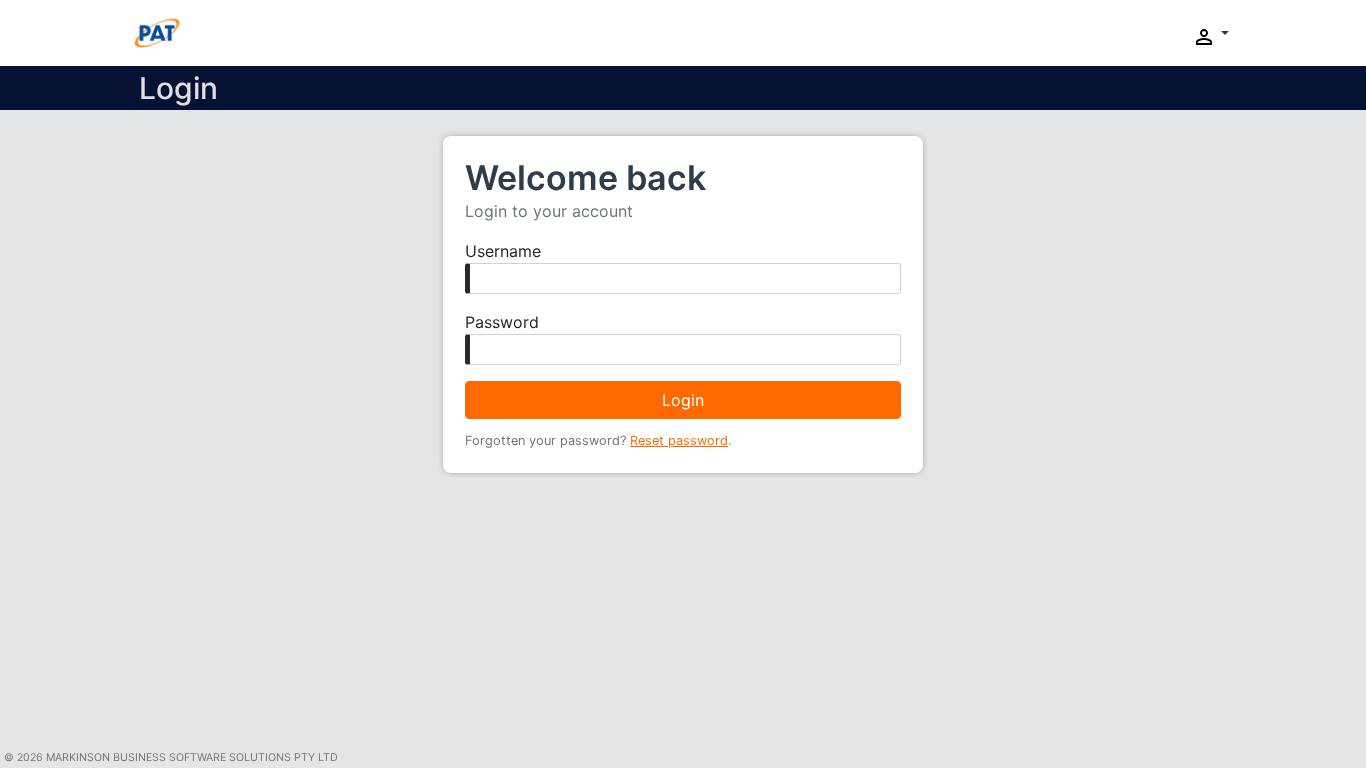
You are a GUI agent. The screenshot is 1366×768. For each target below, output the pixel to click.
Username (503, 251)
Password (502, 322)
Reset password (679, 440)
